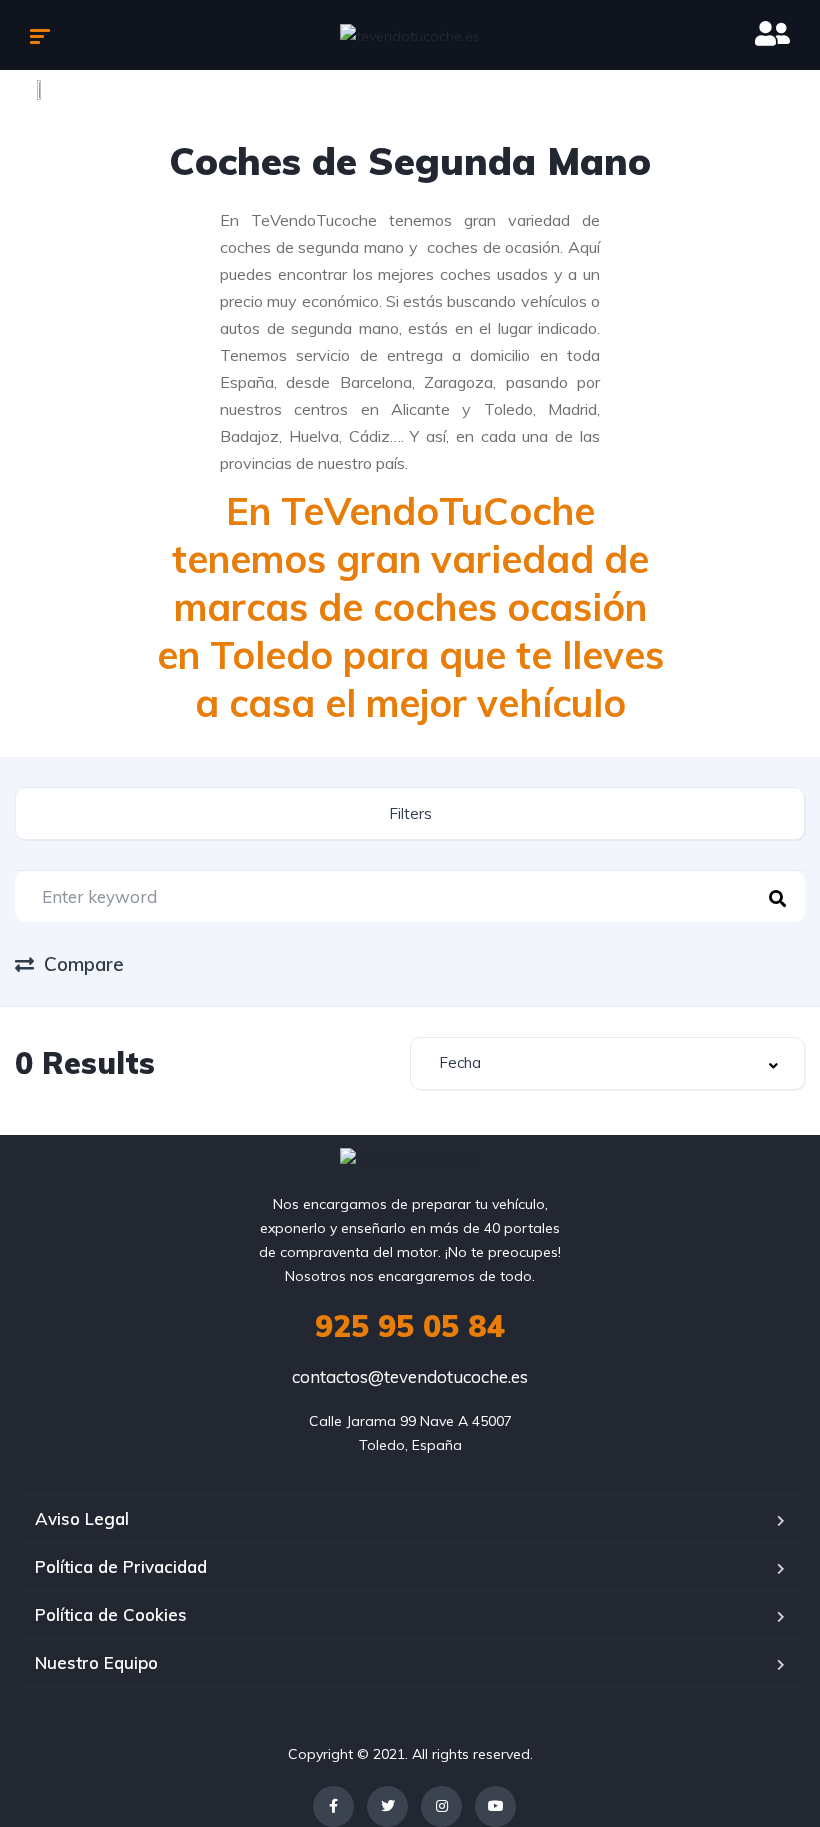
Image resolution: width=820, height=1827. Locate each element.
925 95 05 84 (410, 1326)
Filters (410, 813)
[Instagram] (441, 1806)
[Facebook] (333, 1806)
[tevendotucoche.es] (410, 34)
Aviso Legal (82, 1518)
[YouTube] (495, 1806)
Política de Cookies (111, 1614)
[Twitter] (387, 1806)
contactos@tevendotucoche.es (410, 1376)
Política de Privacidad (121, 1566)
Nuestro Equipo (96, 1662)
